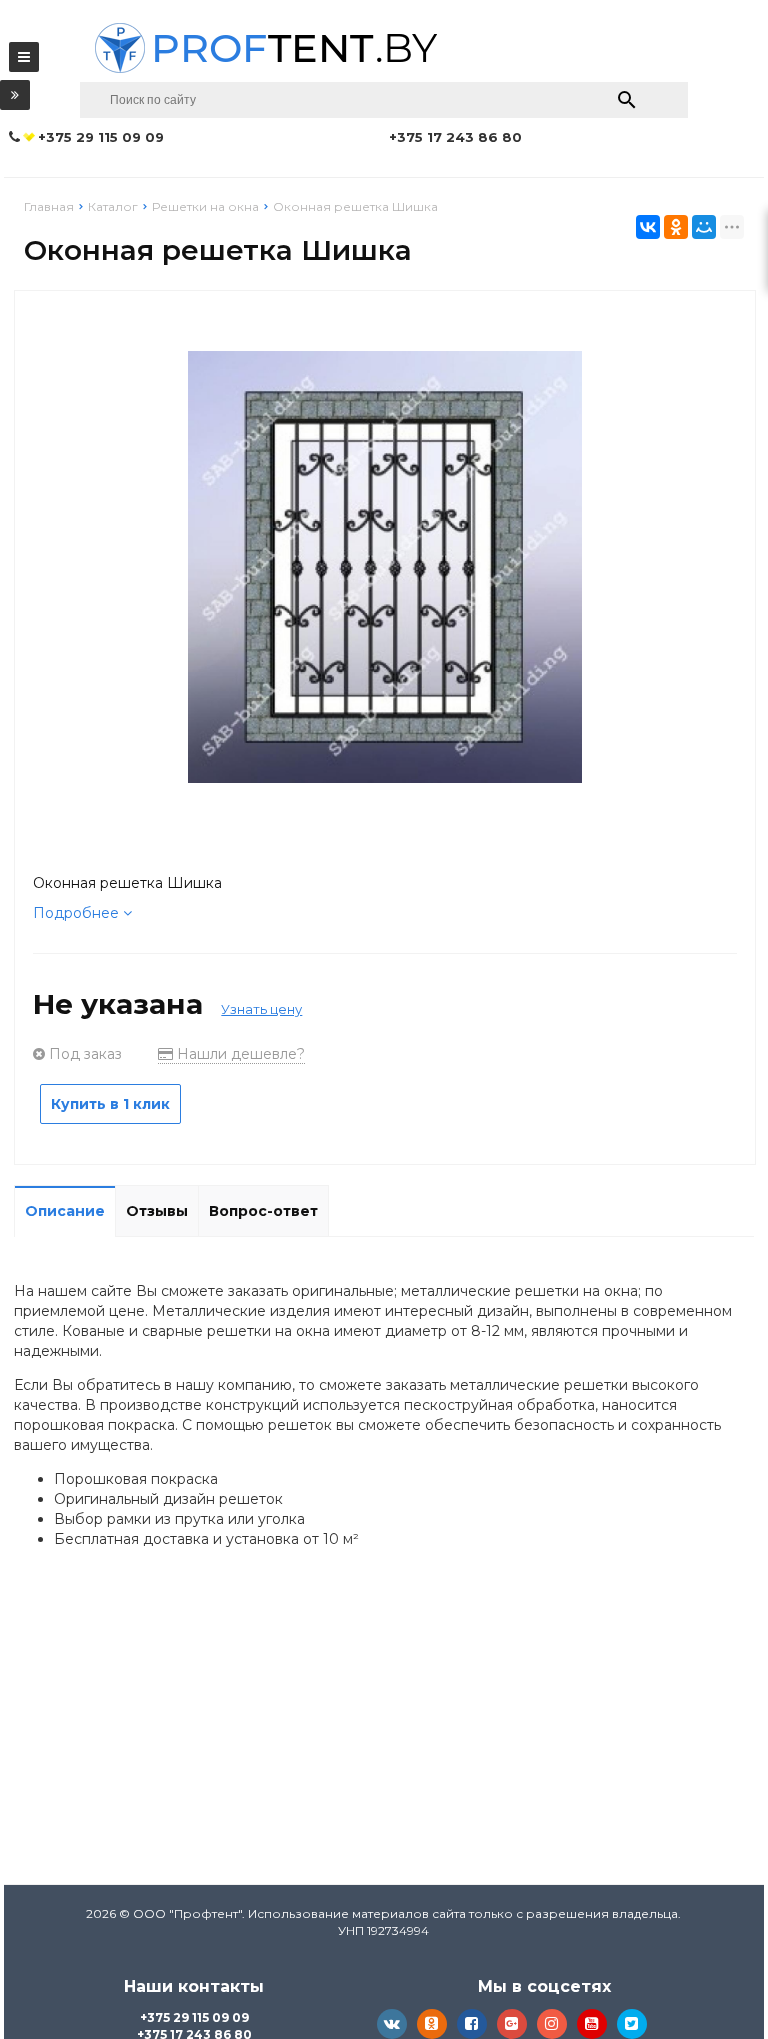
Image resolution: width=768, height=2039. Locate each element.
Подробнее (78, 913)
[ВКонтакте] (648, 227)
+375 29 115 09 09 (194, 2017)
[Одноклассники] (676, 227)
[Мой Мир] (704, 227)
